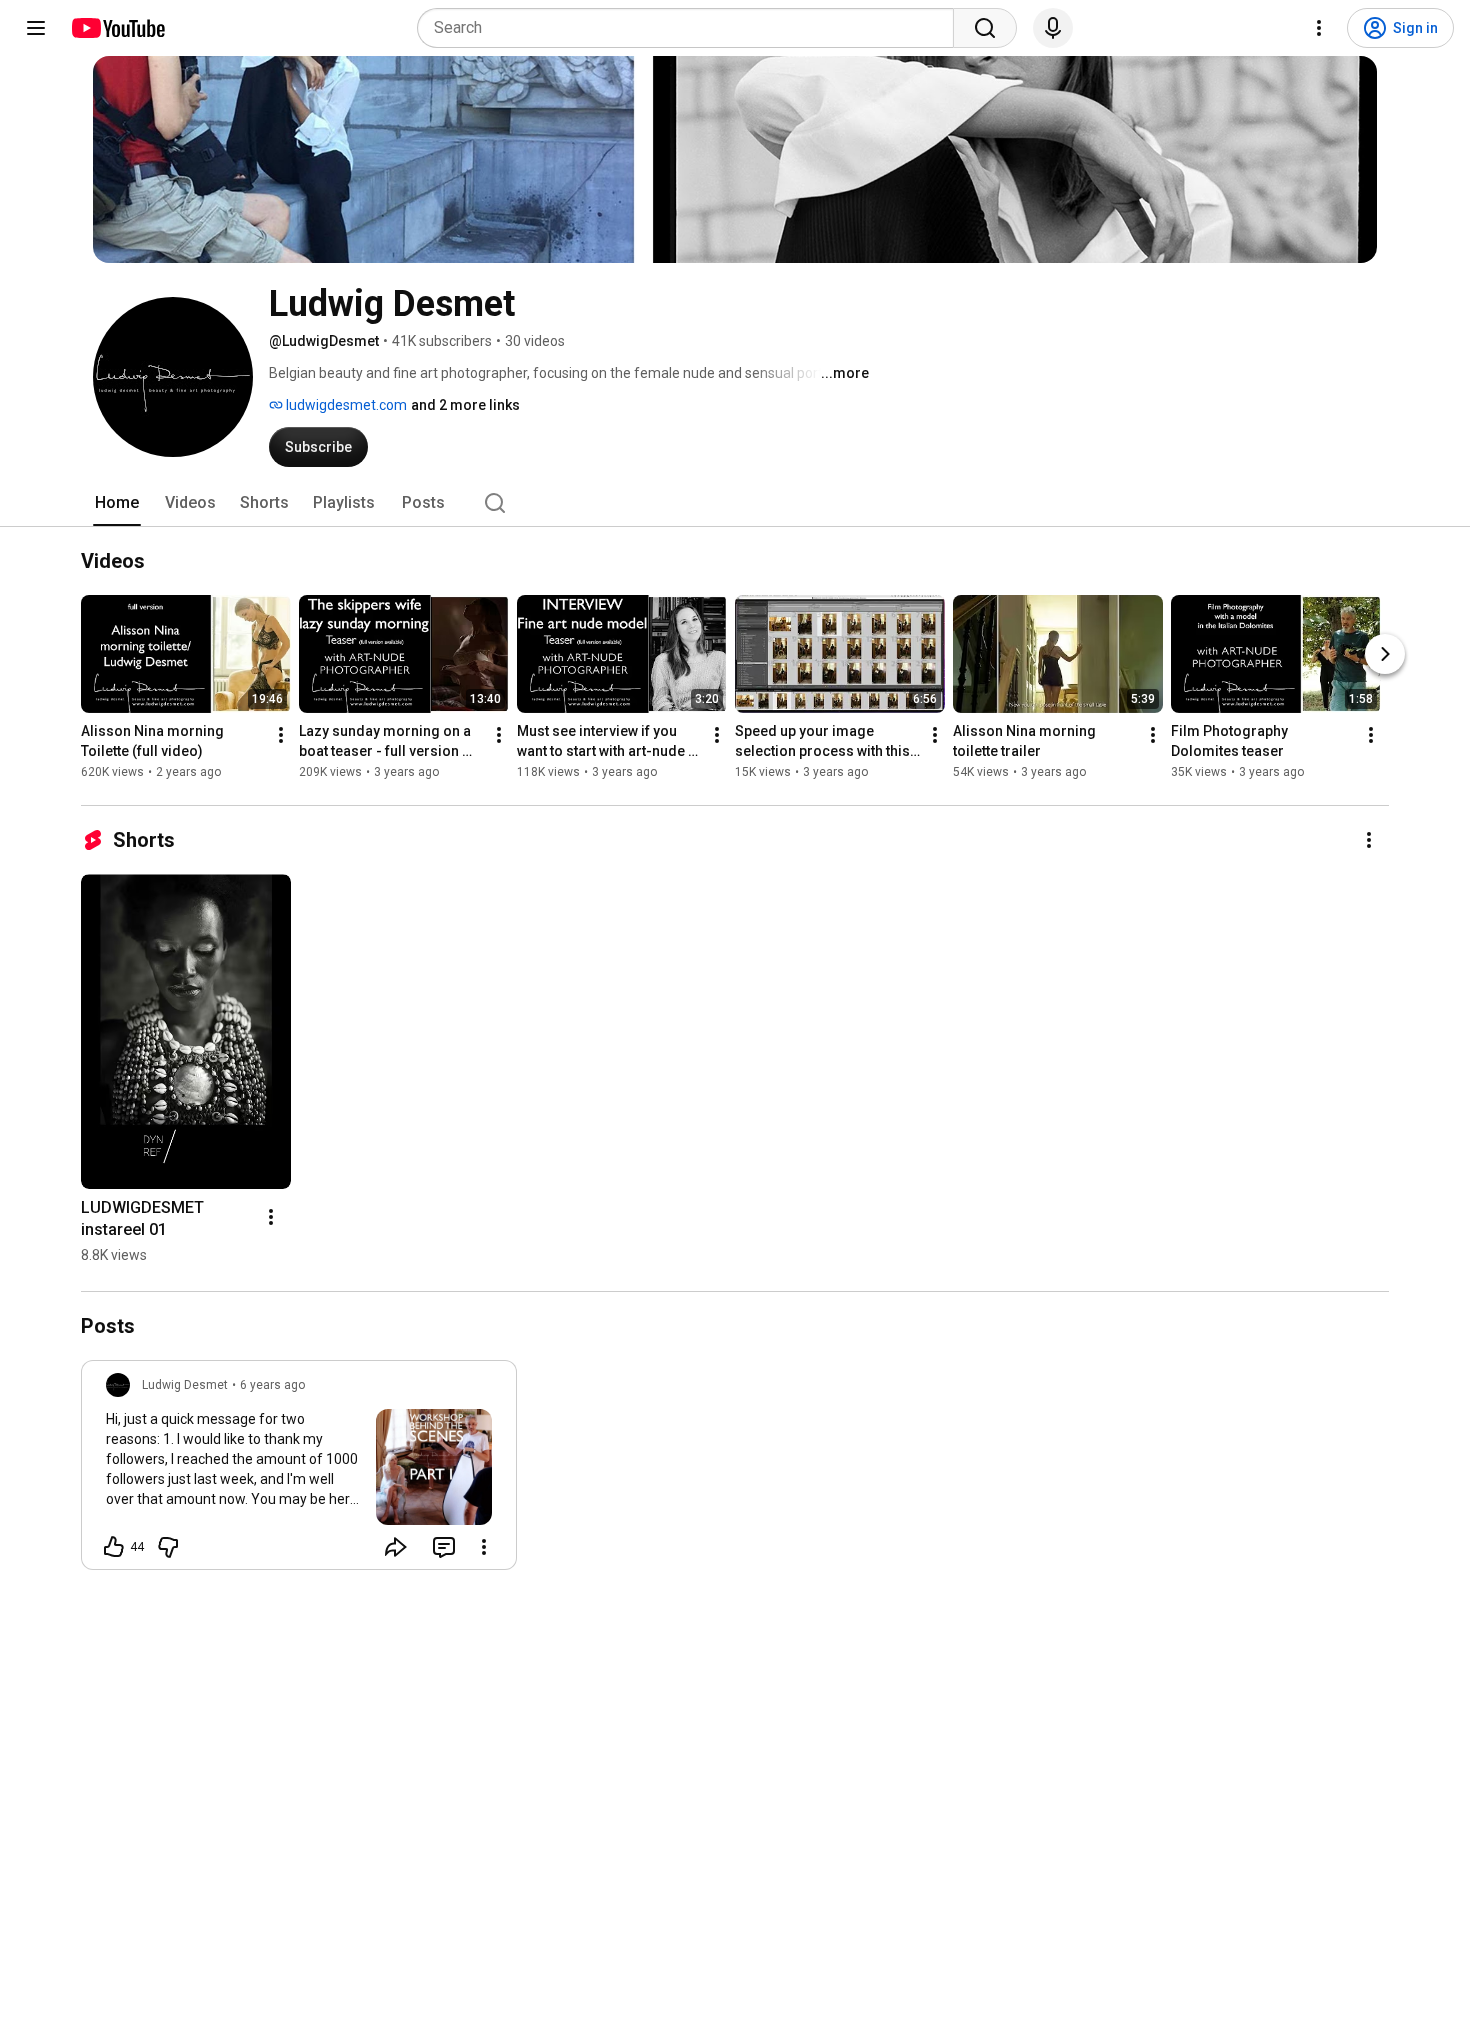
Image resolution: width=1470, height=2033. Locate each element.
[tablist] (735, 503)
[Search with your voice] (1053, 28)
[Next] (1385, 654)
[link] (299, 1471)
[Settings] (1319, 28)
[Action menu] (484, 1547)
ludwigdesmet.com (345, 405)
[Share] (396, 1547)
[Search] (985, 28)
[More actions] (281, 735)
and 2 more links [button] (465, 405)
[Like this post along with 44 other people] (114, 1547)
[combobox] (691, 28)
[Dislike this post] (168, 1547)
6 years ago (272, 1385)
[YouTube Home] (117, 28)
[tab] (117, 503)
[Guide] (36, 28)
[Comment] (444, 1547)
